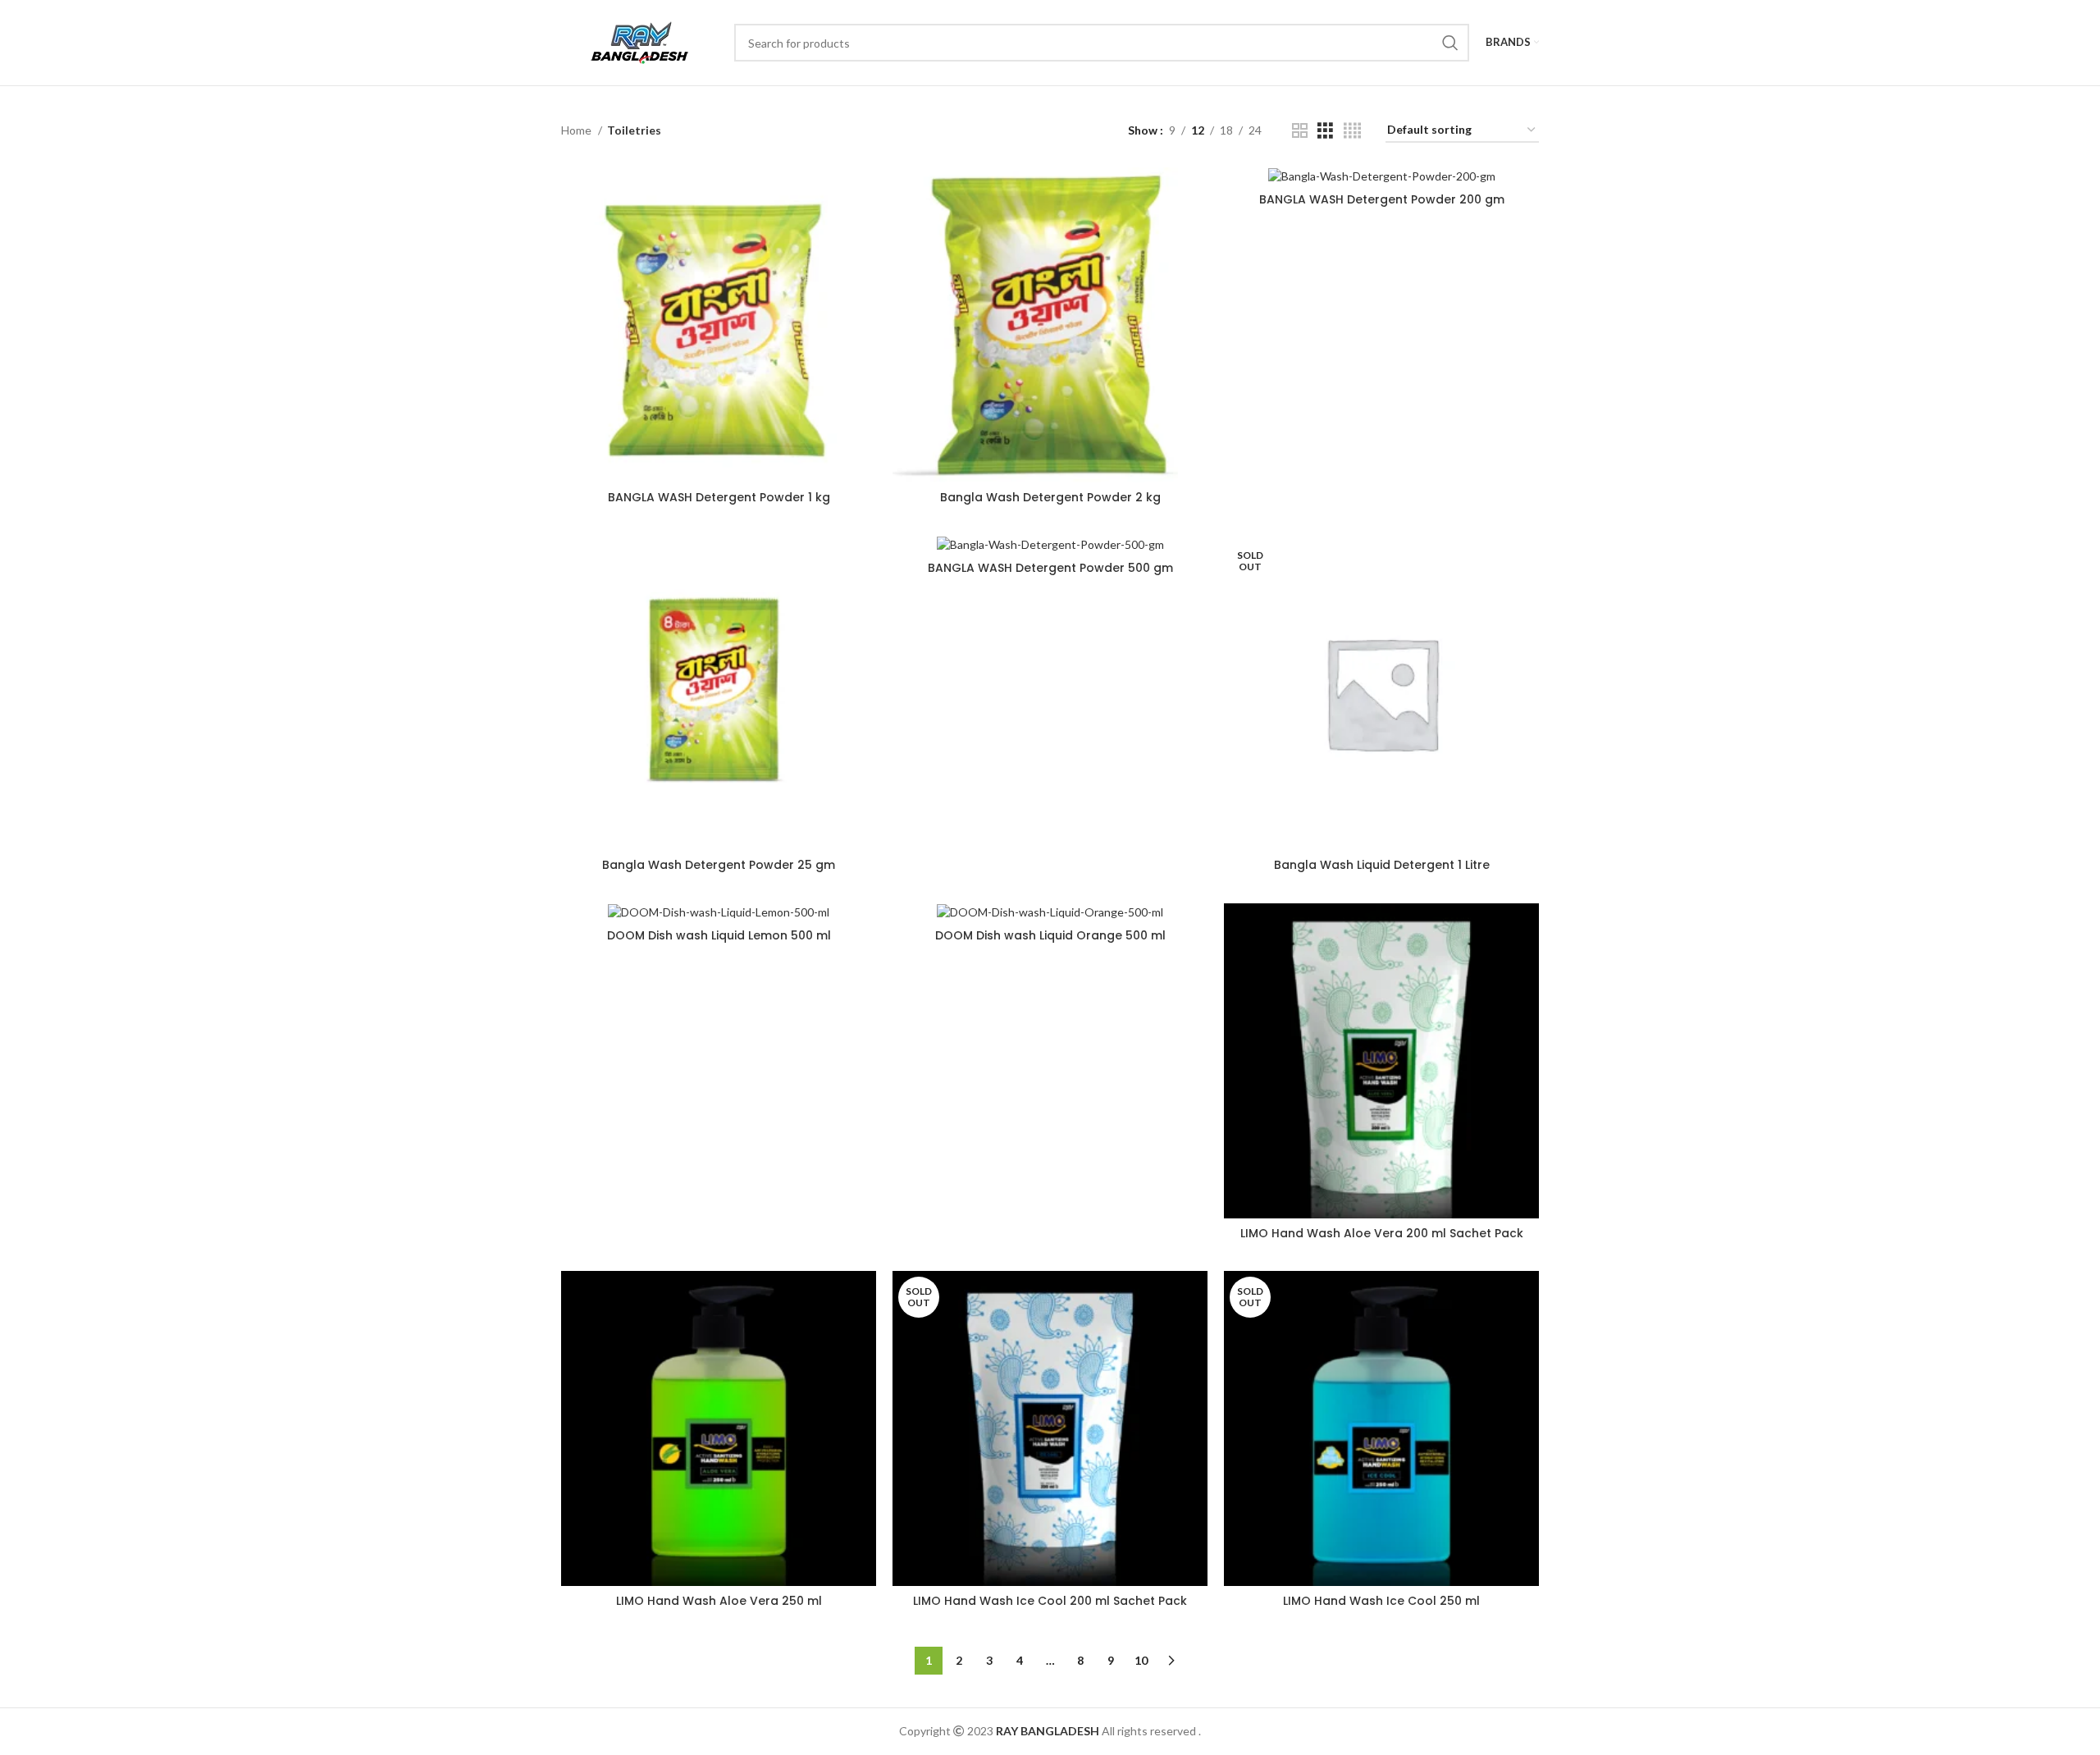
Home (577, 130)
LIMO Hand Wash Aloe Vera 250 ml (719, 1601)
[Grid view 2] (1300, 131)
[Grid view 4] (1352, 131)
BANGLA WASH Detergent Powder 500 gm (1050, 568)
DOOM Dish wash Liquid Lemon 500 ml (719, 935)
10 (1141, 1660)
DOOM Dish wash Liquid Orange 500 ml (1050, 935)
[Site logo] (639, 41)
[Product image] (719, 325)
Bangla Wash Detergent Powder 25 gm (719, 865)
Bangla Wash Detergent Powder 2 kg (1050, 497)
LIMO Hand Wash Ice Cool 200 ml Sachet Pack (1050, 1601)
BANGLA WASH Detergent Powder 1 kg (719, 497)
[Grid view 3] (1325, 131)
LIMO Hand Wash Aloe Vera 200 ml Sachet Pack (1382, 1233)
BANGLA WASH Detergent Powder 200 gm (1382, 199)
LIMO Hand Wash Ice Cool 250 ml (1381, 1601)
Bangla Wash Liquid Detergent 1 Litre (1382, 865)
